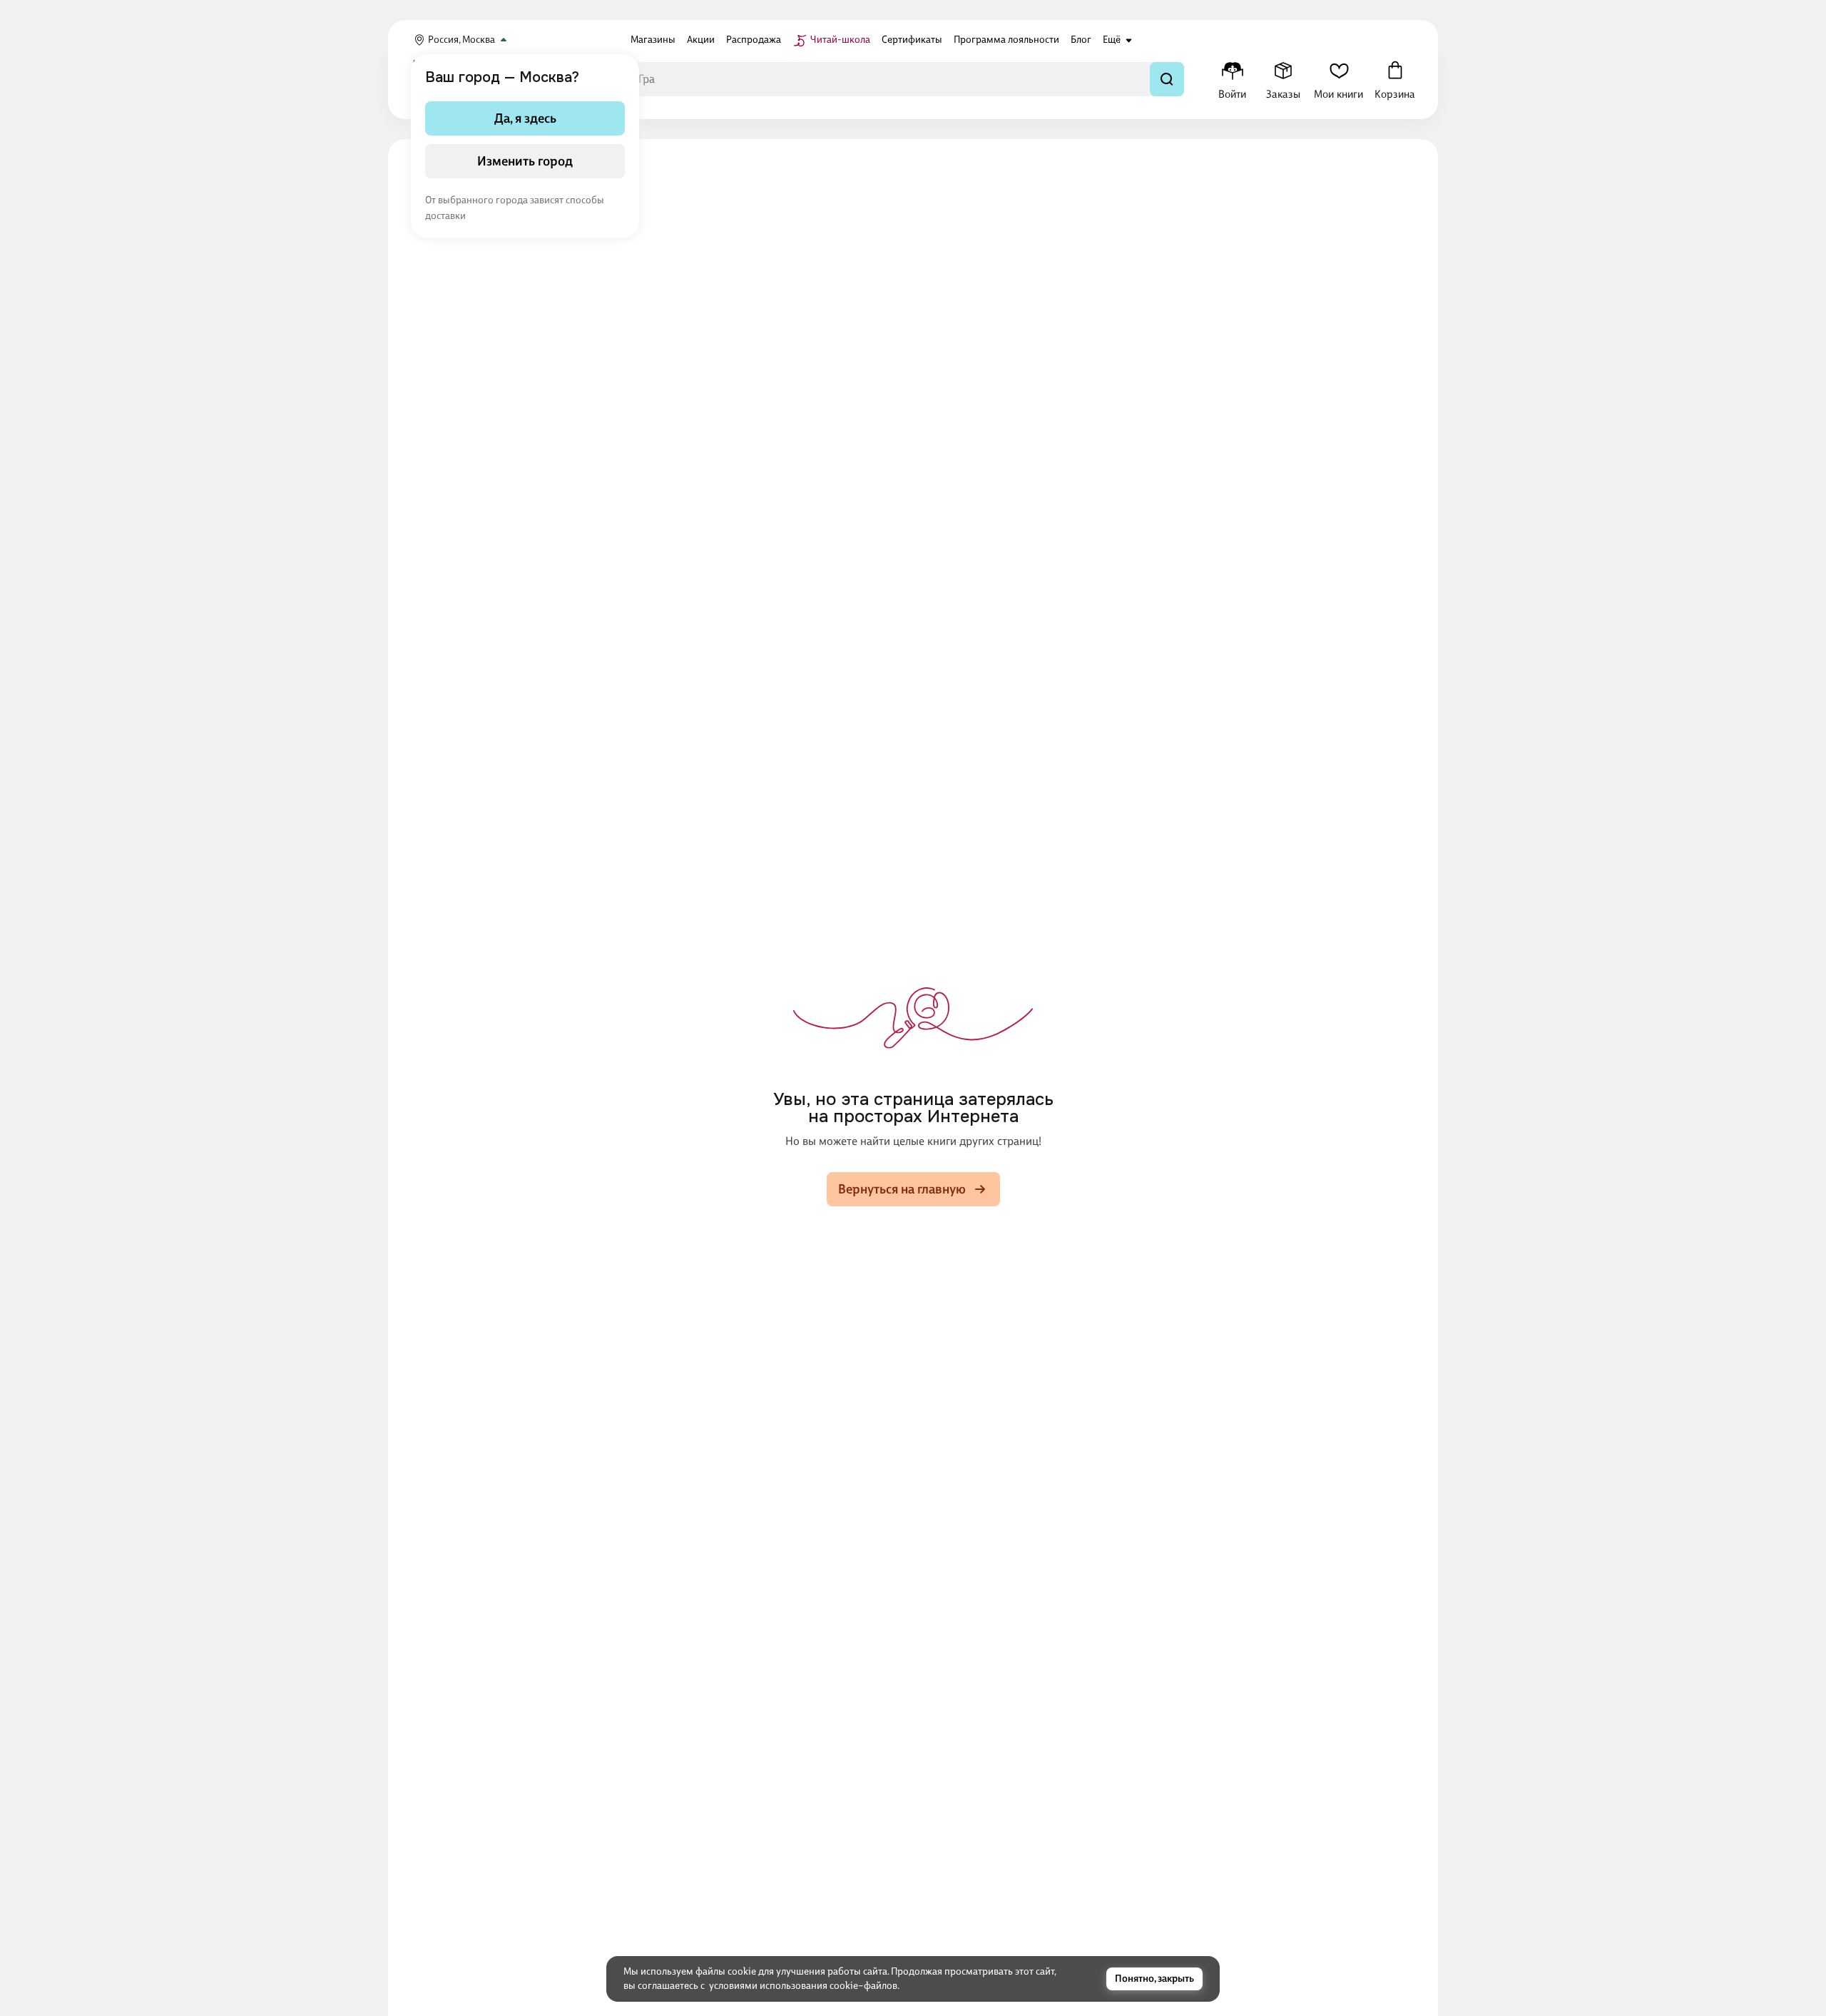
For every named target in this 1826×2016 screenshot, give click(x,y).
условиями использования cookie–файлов (803, 1986)
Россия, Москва (461, 40)
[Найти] (1167, 79)
